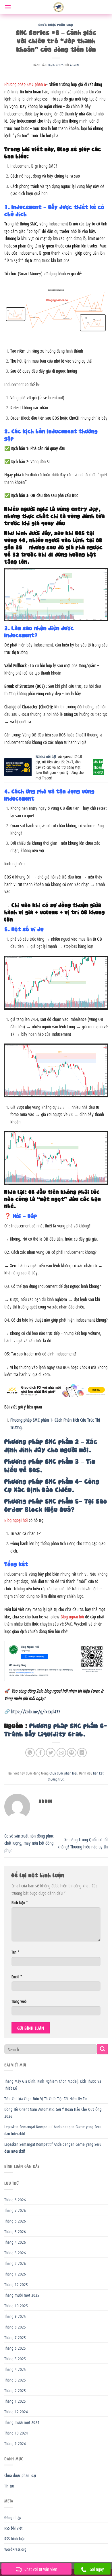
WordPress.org (15, 2549)
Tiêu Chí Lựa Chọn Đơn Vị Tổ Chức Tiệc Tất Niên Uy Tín (46, 2098)
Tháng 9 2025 (15, 2316)
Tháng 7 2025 (15, 2337)
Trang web (19, 2001)
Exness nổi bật (46, 756)
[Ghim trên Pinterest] (72, 1753)
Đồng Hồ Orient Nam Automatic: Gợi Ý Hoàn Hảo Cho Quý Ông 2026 (53, 2112)
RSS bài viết (13, 2528)
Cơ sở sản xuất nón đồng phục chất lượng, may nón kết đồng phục (29, 1843)
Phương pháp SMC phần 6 (25, 84)
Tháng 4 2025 (15, 2369)
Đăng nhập (13, 2517)
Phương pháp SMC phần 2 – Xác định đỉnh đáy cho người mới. (51, 1445)
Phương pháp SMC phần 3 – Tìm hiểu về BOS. (50, 1465)
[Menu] (8, 7)
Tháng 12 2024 (16, 2411)
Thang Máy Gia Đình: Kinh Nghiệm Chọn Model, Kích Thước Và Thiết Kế (53, 2084)
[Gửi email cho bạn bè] (61, 1753)
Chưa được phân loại (56, 24)
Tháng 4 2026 (15, 2242)
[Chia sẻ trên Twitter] (51, 1753)
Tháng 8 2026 (15, 2199)
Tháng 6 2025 (15, 2348)
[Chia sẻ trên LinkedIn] (82, 1753)
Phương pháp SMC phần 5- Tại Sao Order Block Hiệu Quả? (56, 1505)
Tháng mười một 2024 (22, 2422)
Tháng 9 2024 (15, 2443)
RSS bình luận (15, 2538)
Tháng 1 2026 (15, 2274)
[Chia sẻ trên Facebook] (40, 1753)
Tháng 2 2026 (15, 2263)
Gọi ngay (97, 2569)
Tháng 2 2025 (15, 2390)
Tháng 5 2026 (15, 2231)
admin (74, 65)
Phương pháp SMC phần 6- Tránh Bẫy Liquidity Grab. (56, 1729)
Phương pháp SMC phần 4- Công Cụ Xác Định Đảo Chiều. (52, 1485)
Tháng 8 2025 (15, 2327)
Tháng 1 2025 (15, 2401)
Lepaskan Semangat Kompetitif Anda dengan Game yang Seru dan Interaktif (53, 2130)
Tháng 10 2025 (16, 2305)
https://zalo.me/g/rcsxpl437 (36, 1711)
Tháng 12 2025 (16, 2284)
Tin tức (9, 2485)
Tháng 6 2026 (15, 2221)
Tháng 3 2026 (15, 2252)
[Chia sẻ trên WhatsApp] (30, 1753)
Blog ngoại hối (16, 1520)
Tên (15, 1952)
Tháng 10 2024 (16, 2432)
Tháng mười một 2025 (22, 2295)
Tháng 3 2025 (15, 2379)
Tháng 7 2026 (15, 2210)
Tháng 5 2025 (15, 2358)
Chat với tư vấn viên (41, 2569)
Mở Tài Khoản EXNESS (99, 767)
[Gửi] (102, 2049)
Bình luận (20, 1902)
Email (17, 1976)
